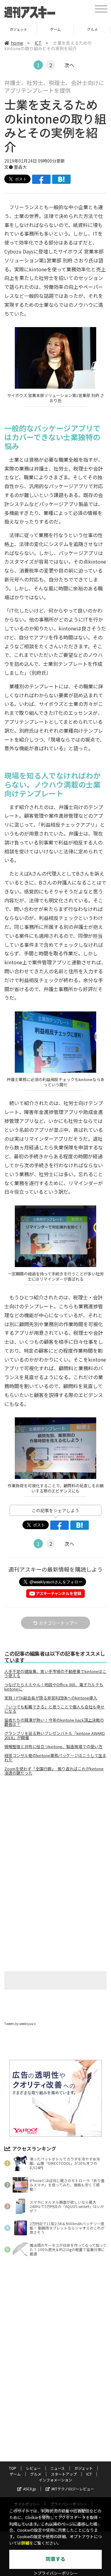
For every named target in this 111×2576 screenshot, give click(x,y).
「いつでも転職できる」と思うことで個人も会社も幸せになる (54, 1709)
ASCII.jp (30, 2489)
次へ (69, 65)
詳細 (25, 2543)
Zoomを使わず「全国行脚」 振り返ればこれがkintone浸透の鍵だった (54, 1771)
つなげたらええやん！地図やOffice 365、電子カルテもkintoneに (54, 1687)
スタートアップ (92, 29)
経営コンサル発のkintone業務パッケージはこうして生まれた (55, 1758)
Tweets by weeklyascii (20, 2024)
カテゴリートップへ (58, 1623)
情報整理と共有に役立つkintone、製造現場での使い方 (53, 1747)
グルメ (55, 29)
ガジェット (84, 2468)
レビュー (33, 2468)
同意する (55, 2559)
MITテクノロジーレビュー (73, 2489)
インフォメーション (55, 2480)
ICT (38, 43)
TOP (13, 2468)
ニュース (58, 2468)
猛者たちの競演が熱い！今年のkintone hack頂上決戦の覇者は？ (54, 1722)
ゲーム (18, 29)
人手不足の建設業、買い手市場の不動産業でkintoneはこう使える (55, 1674)
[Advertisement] (55, 1832)
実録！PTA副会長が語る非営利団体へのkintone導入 (51, 1698)
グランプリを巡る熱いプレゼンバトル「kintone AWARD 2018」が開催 (55, 1736)
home (17, 43)
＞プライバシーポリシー (56, 2573)
